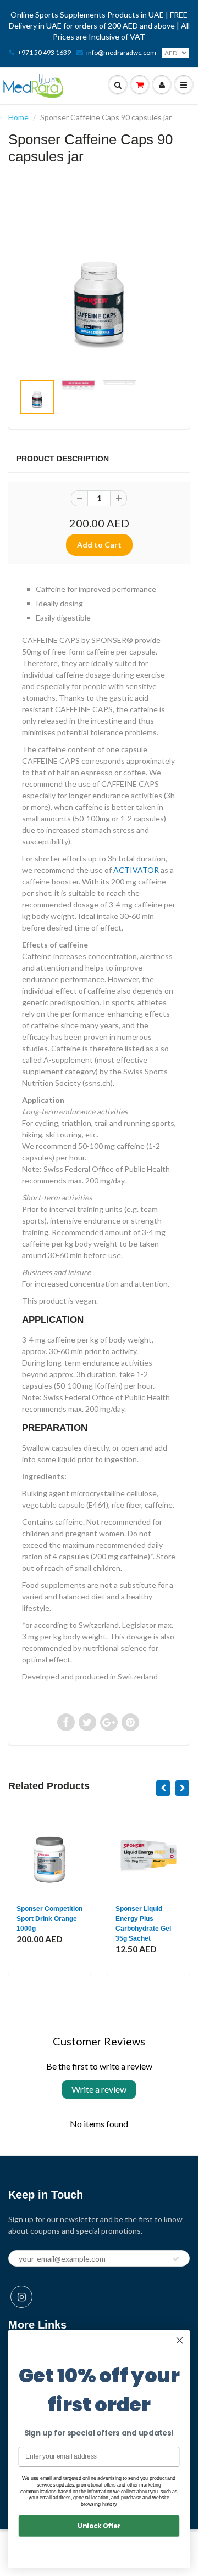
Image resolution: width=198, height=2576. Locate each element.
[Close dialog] (180, 2341)
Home (18, 117)
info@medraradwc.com (121, 52)
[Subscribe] (176, 2259)
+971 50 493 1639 (44, 52)
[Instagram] (21, 2297)
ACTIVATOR (136, 870)
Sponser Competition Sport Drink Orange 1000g (50, 1919)
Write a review (99, 2089)
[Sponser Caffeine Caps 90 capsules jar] (99, 291)
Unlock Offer (99, 2526)
